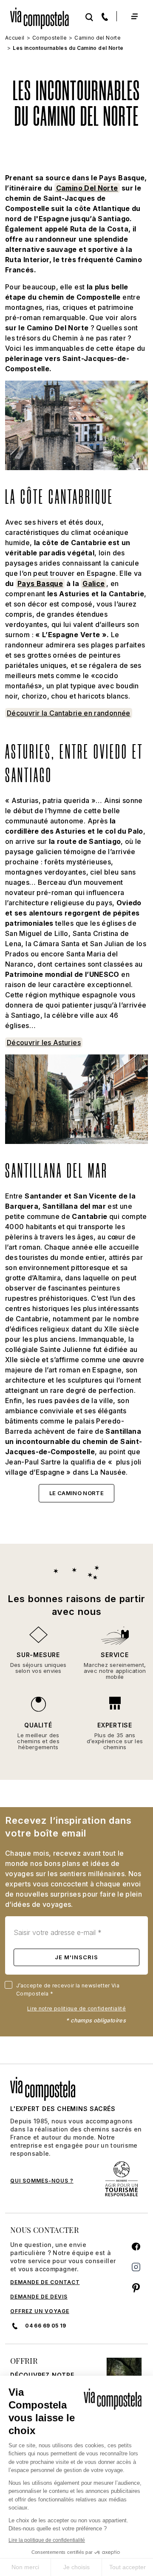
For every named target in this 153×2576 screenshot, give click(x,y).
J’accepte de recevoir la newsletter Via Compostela (68, 1990)
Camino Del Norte (87, 188)
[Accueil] (43, 16)
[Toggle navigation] (134, 16)
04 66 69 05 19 (45, 2326)
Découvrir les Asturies (44, 1043)
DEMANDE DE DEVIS (39, 2297)
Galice (93, 583)
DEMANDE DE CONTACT (45, 2282)
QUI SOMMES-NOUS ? (42, 2181)
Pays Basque (40, 583)
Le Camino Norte (76, 1493)
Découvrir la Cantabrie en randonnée (69, 713)
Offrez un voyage (40, 2311)
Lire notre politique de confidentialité (76, 2009)
